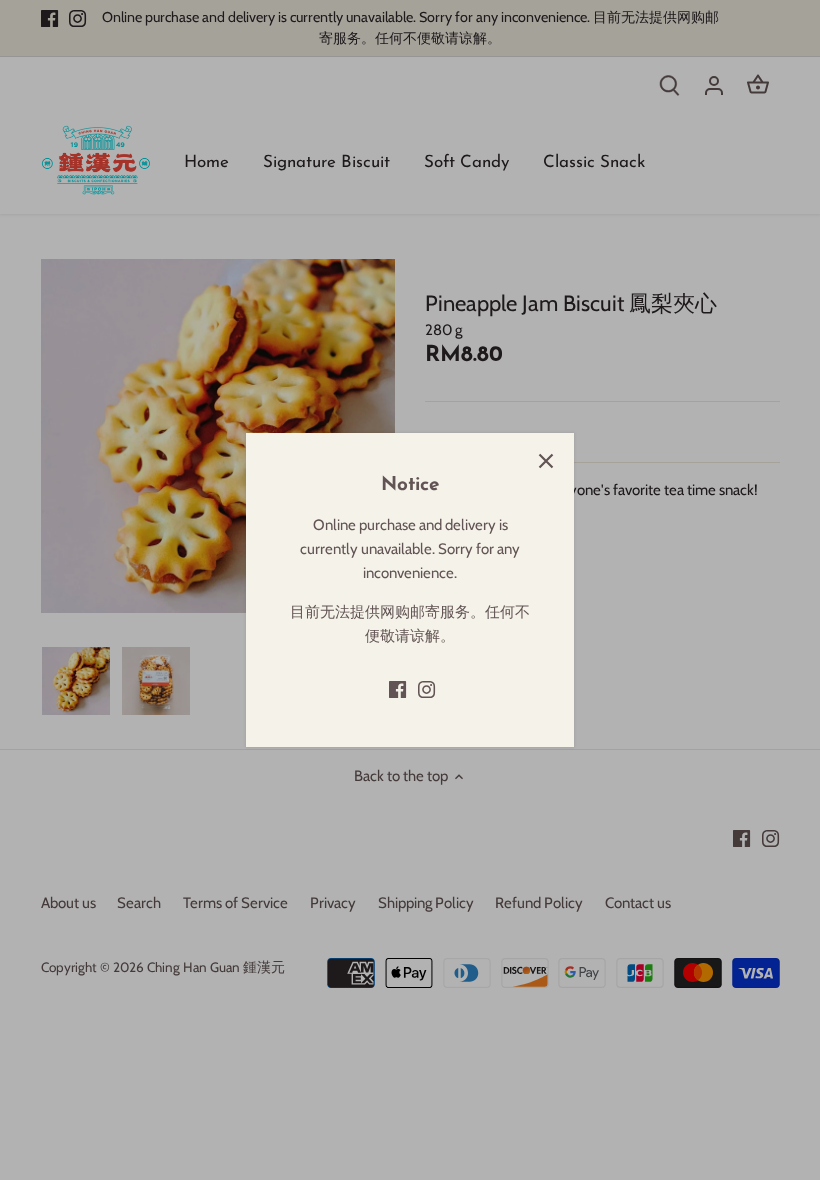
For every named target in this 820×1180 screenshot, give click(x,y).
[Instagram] (426, 688)
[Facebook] (397, 688)
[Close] (546, 461)
